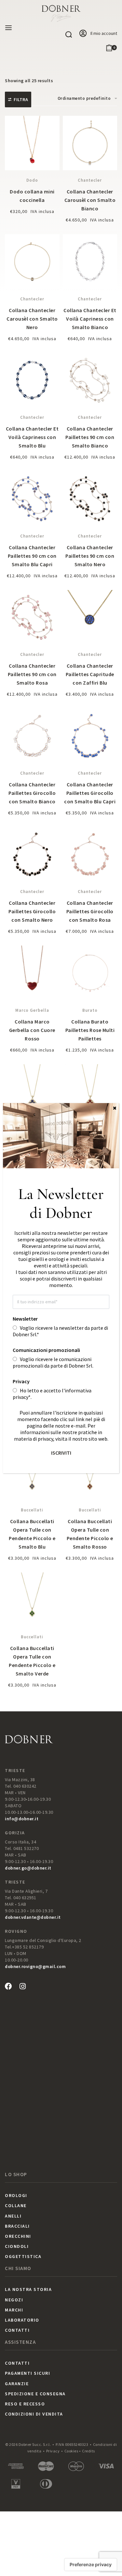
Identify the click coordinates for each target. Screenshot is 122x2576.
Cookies (71, 2451)
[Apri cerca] (69, 35)
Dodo (32, 180)
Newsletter (25, 1319)
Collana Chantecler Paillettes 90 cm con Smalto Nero (90, 556)
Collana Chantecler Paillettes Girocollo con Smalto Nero (32, 911)
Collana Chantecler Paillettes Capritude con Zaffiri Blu (90, 674)
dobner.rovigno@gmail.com (35, 1966)
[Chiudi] (115, 1108)
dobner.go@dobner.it (28, 1868)
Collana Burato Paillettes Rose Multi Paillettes (90, 1030)
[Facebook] (8, 1986)
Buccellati (32, 1510)
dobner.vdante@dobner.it (33, 1917)
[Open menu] (8, 28)
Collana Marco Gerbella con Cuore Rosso (32, 1030)
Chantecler (90, 180)
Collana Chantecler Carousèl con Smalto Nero (32, 319)
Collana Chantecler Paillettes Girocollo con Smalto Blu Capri (90, 793)
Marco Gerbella (32, 1010)
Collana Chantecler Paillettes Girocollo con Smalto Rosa (90, 911)
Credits (88, 2451)
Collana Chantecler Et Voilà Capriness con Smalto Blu (32, 437)
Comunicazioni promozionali (46, 1350)
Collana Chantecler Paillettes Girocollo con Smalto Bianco (32, 793)
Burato (90, 1010)
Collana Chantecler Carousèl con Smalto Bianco (90, 200)
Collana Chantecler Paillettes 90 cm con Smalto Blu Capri (32, 556)
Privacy (53, 2451)
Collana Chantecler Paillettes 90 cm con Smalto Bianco (90, 437)
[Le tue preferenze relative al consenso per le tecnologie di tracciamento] (91, 2565)
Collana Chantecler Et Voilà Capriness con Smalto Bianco (90, 319)
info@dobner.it (22, 1819)
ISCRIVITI (61, 1453)
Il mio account (104, 33)
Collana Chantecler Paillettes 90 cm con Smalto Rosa (32, 674)
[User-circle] (83, 34)
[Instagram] (22, 1986)
